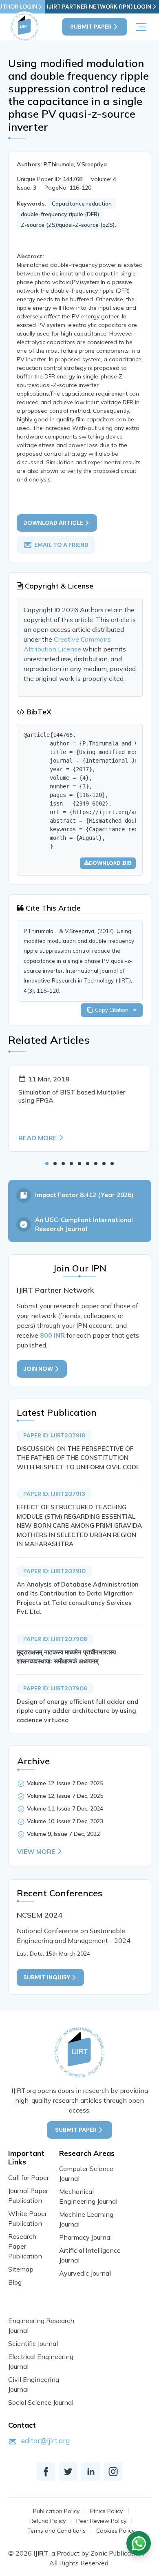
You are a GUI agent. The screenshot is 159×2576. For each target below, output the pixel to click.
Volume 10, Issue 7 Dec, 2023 (65, 1821)
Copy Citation (113, 1010)
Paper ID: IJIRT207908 (55, 1639)
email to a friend (61, 544)
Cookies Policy (115, 2531)
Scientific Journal (33, 2343)
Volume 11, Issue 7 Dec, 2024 (65, 1808)
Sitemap (21, 2269)
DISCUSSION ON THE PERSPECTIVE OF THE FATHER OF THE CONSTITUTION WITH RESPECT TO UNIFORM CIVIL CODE (78, 1458)
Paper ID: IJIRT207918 (54, 1435)
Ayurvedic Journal (85, 2273)
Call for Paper (29, 2178)
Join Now (38, 1369)
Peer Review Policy (101, 2521)
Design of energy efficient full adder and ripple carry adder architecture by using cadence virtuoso (78, 1711)
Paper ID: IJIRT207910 (54, 1571)
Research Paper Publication (25, 2246)
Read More (38, 1138)
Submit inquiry (47, 1977)
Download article (53, 523)
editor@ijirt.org (45, 2441)
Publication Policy (56, 2511)
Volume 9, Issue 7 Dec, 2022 (63, 1834)
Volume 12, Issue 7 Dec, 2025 (65, 1783)
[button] (47, 1164)
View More (36, 1851)
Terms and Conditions (56, 2531)
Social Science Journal (41, 2402)
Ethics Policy (106, 2511)
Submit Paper (91, 27)
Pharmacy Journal (85, 2237)
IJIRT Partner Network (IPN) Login (99, 7)
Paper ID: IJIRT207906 (55, 1688)
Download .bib (110, 863)
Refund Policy (47, 2521)
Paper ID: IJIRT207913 (54, 1494)
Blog (15, 2282)
